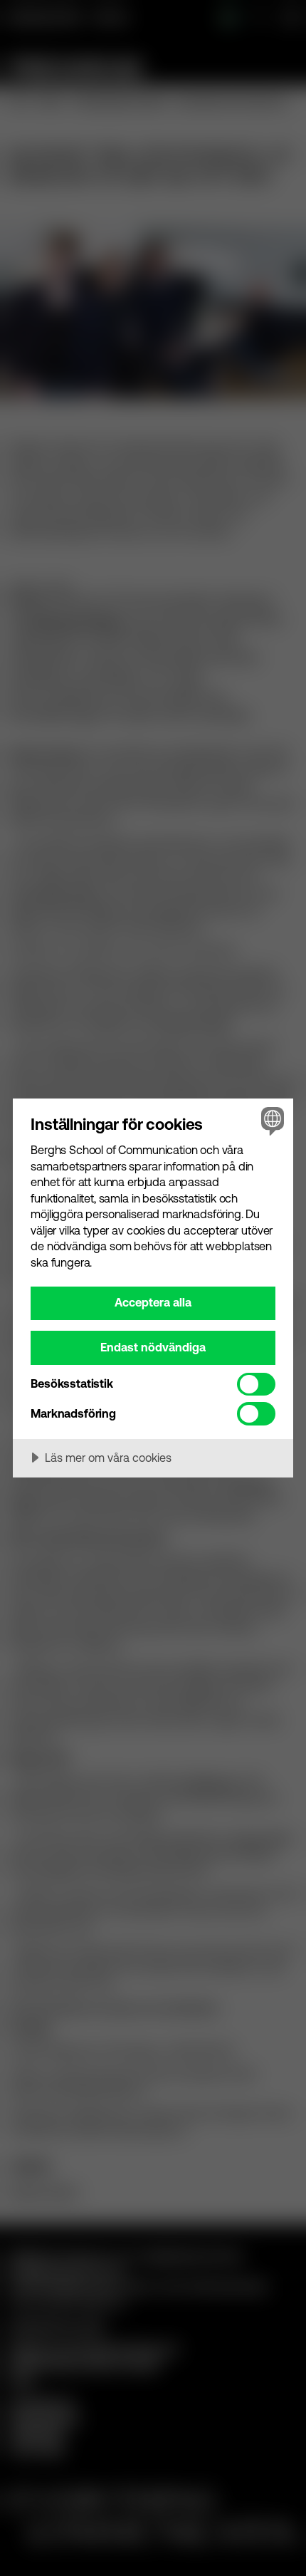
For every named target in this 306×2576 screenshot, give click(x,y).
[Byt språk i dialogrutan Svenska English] (271, 1121)
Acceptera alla (153, 1302)
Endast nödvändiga (153, 1347)
